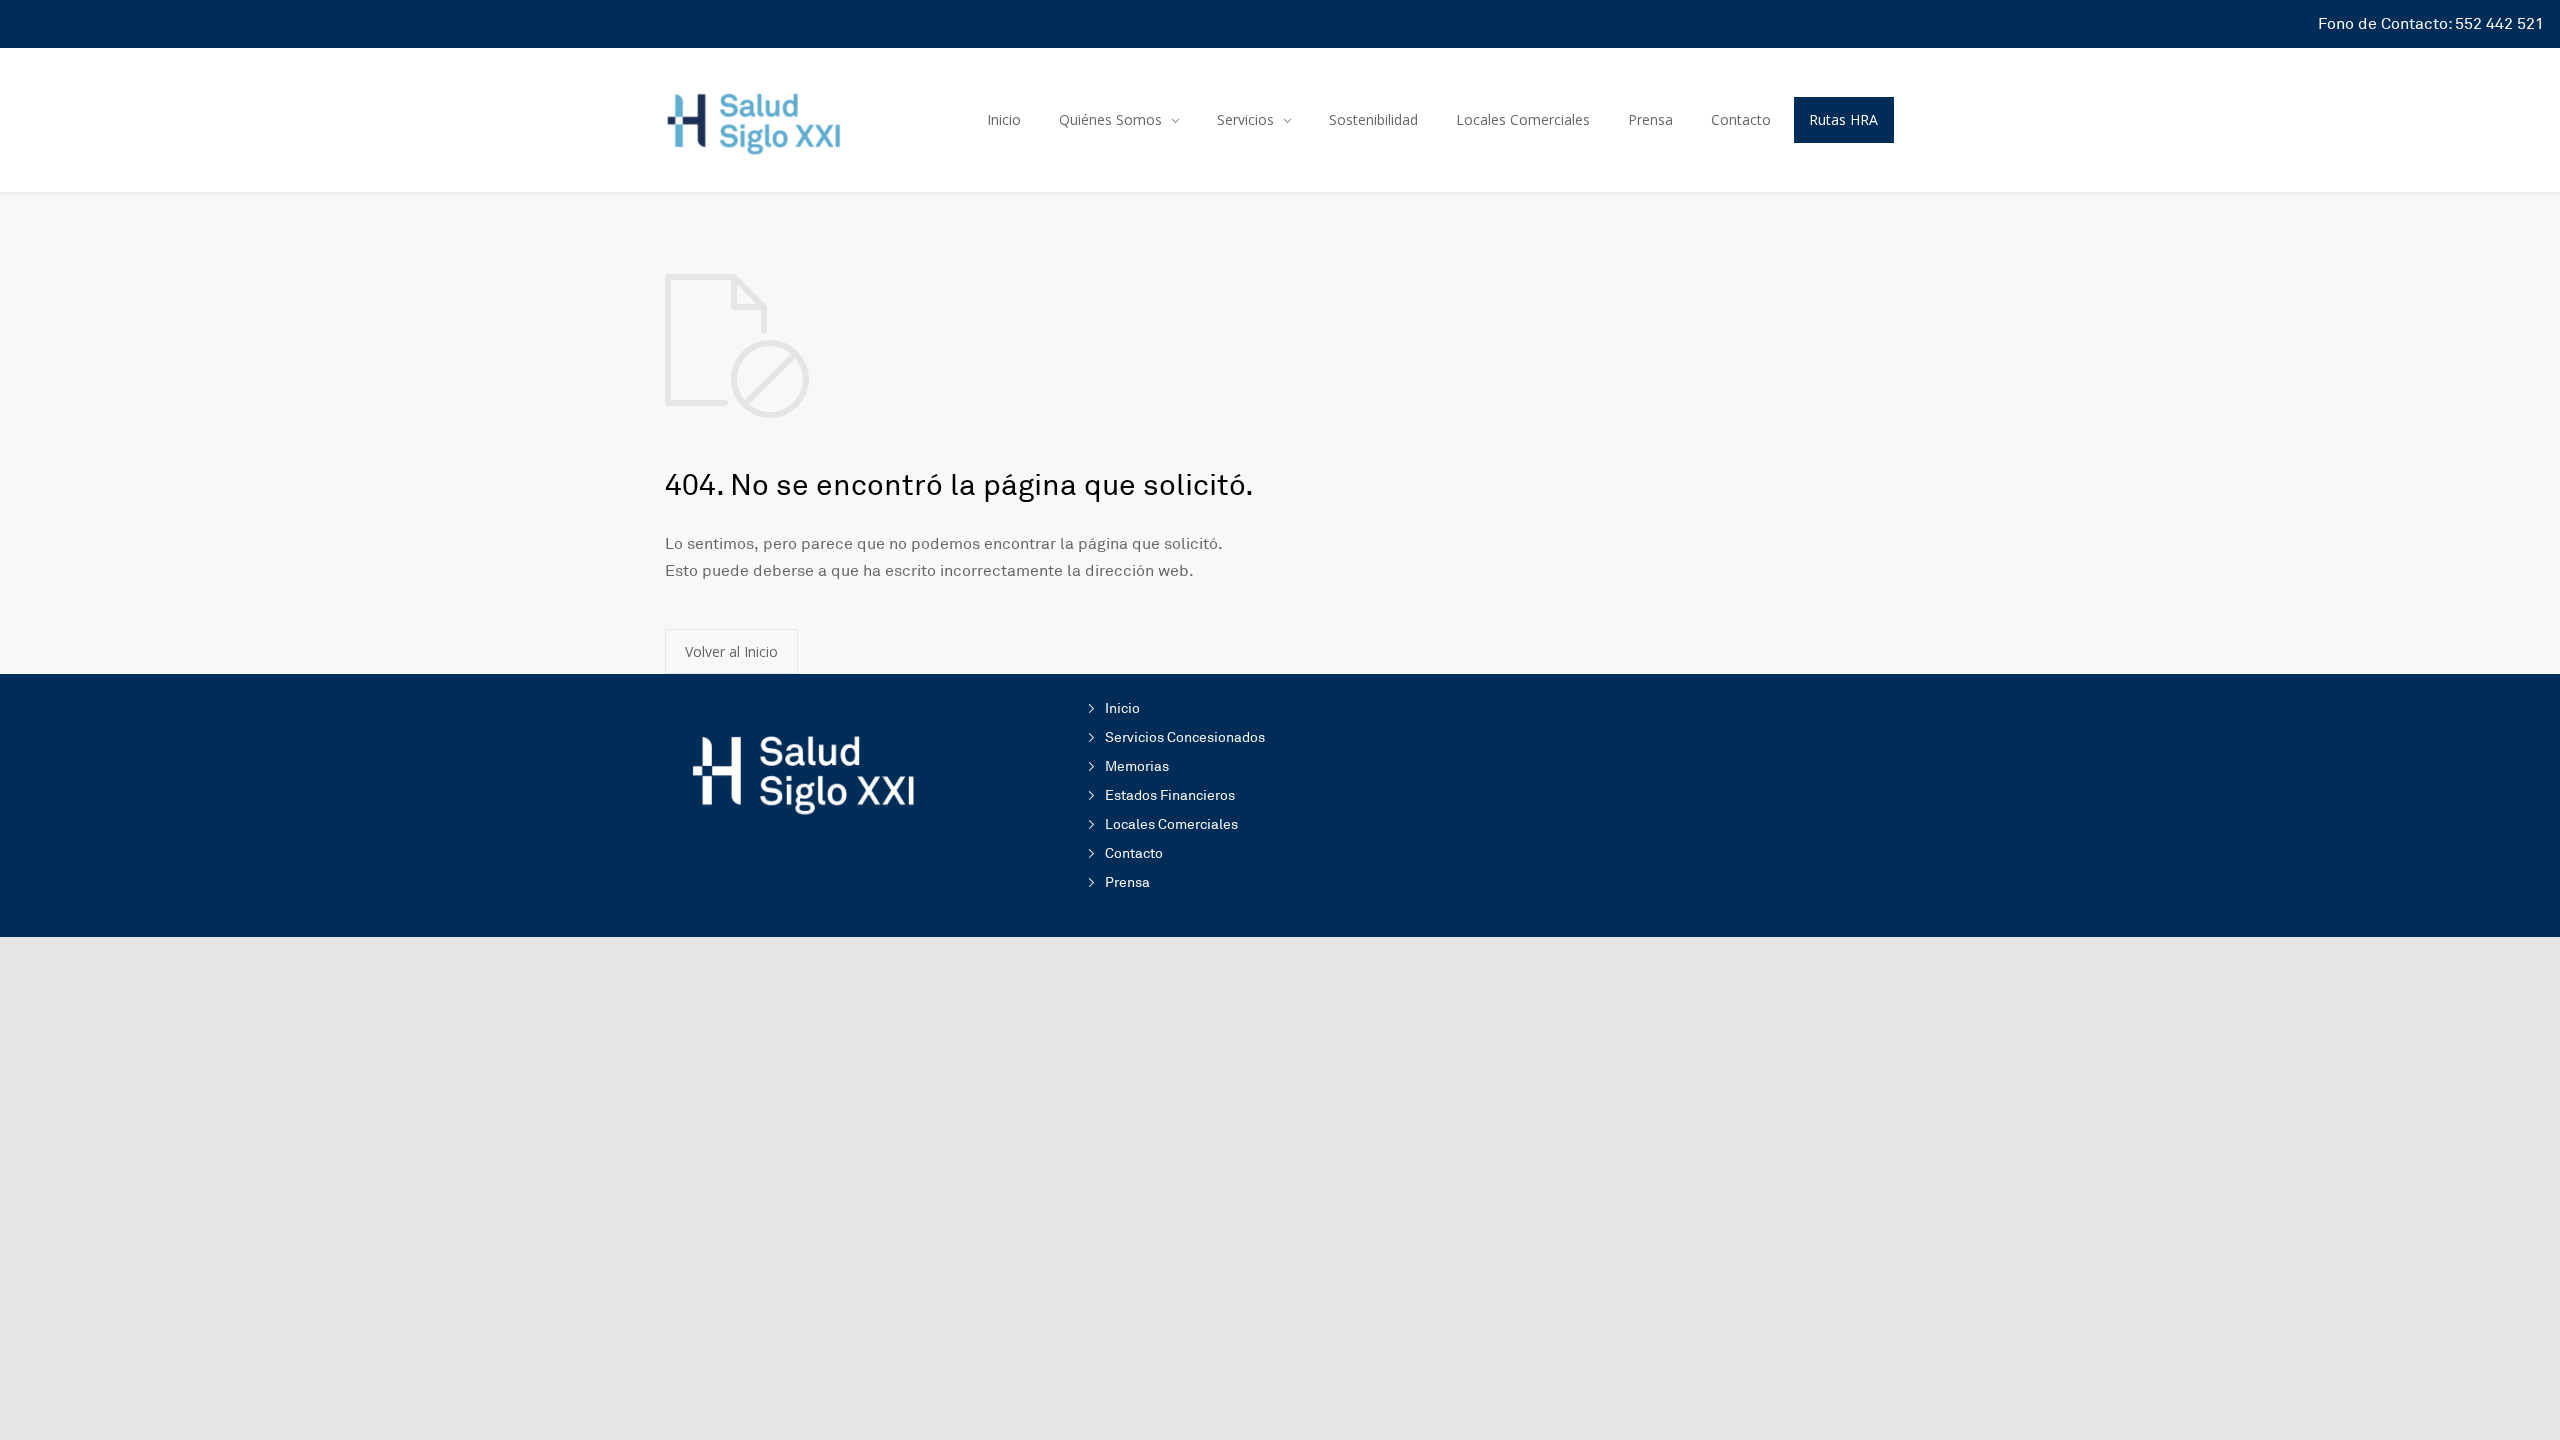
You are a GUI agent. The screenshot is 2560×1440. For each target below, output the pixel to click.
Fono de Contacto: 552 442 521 (2431, 24)
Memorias (1137, 766)
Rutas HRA (1843, 119)
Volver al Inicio (731, 651)
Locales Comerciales (1523, 119)
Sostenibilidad (1373, 119)
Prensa (1650, 119)
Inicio (1004, 119)
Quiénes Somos (1110, 119)
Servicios (1245, 119)
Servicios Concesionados (1185, 737)
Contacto (1741, 119)
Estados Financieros (1170, 795)
